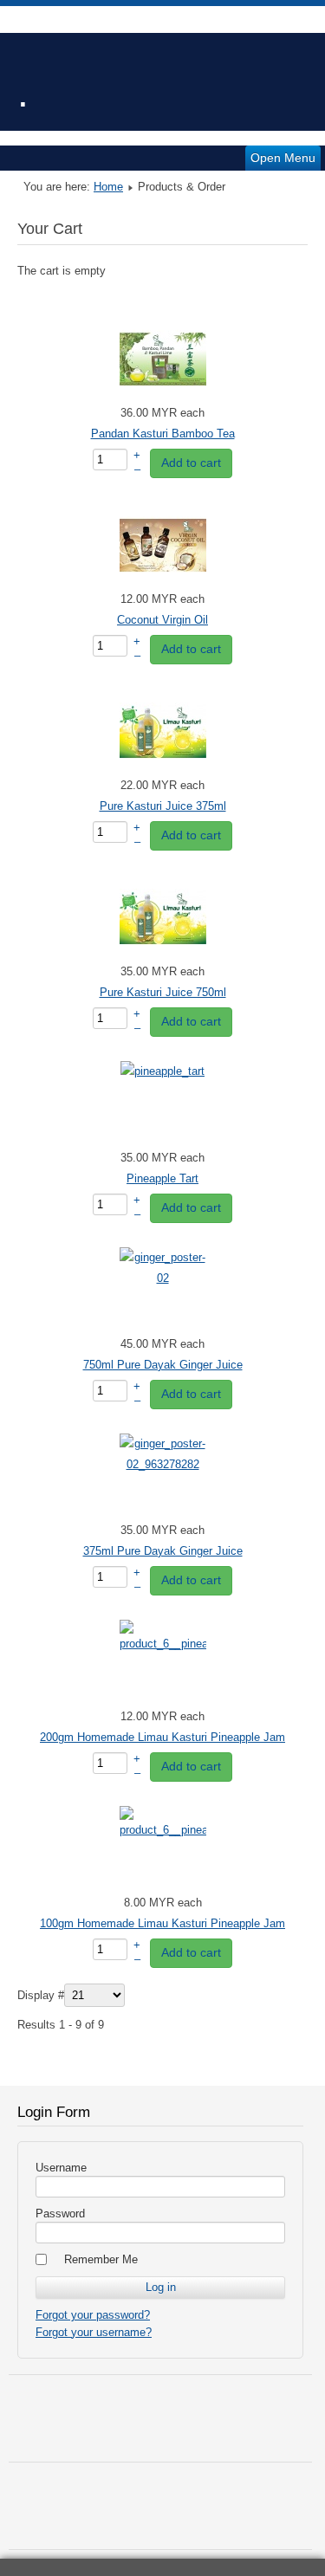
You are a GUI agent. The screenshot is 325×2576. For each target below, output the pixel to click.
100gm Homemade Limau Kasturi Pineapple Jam (162, 1923)
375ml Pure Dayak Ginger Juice (163, 1551)
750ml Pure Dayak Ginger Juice (163, 1365)
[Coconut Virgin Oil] (163, 585)
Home (108, 187)
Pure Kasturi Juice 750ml (163, 992)
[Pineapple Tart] (162, 1071)
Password (60, 2214)
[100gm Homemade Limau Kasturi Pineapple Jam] (163, 1830)
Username (61, 2168)
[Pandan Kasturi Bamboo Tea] (163, 399)
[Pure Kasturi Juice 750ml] (163, 958)
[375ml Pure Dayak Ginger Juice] (163, 1464)
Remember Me (101, 2259)
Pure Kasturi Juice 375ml (163, 806)
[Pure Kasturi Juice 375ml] (163, 771)
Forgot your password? (93, 2315)
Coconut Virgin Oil (162, 620)
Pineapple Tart (162, 1178)
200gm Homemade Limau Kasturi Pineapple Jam (162, 1737)
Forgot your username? (94, 2332)
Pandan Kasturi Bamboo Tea (163, 434)
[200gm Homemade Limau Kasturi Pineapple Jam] (163, 1644)
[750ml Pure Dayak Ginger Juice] (163, 1278)
